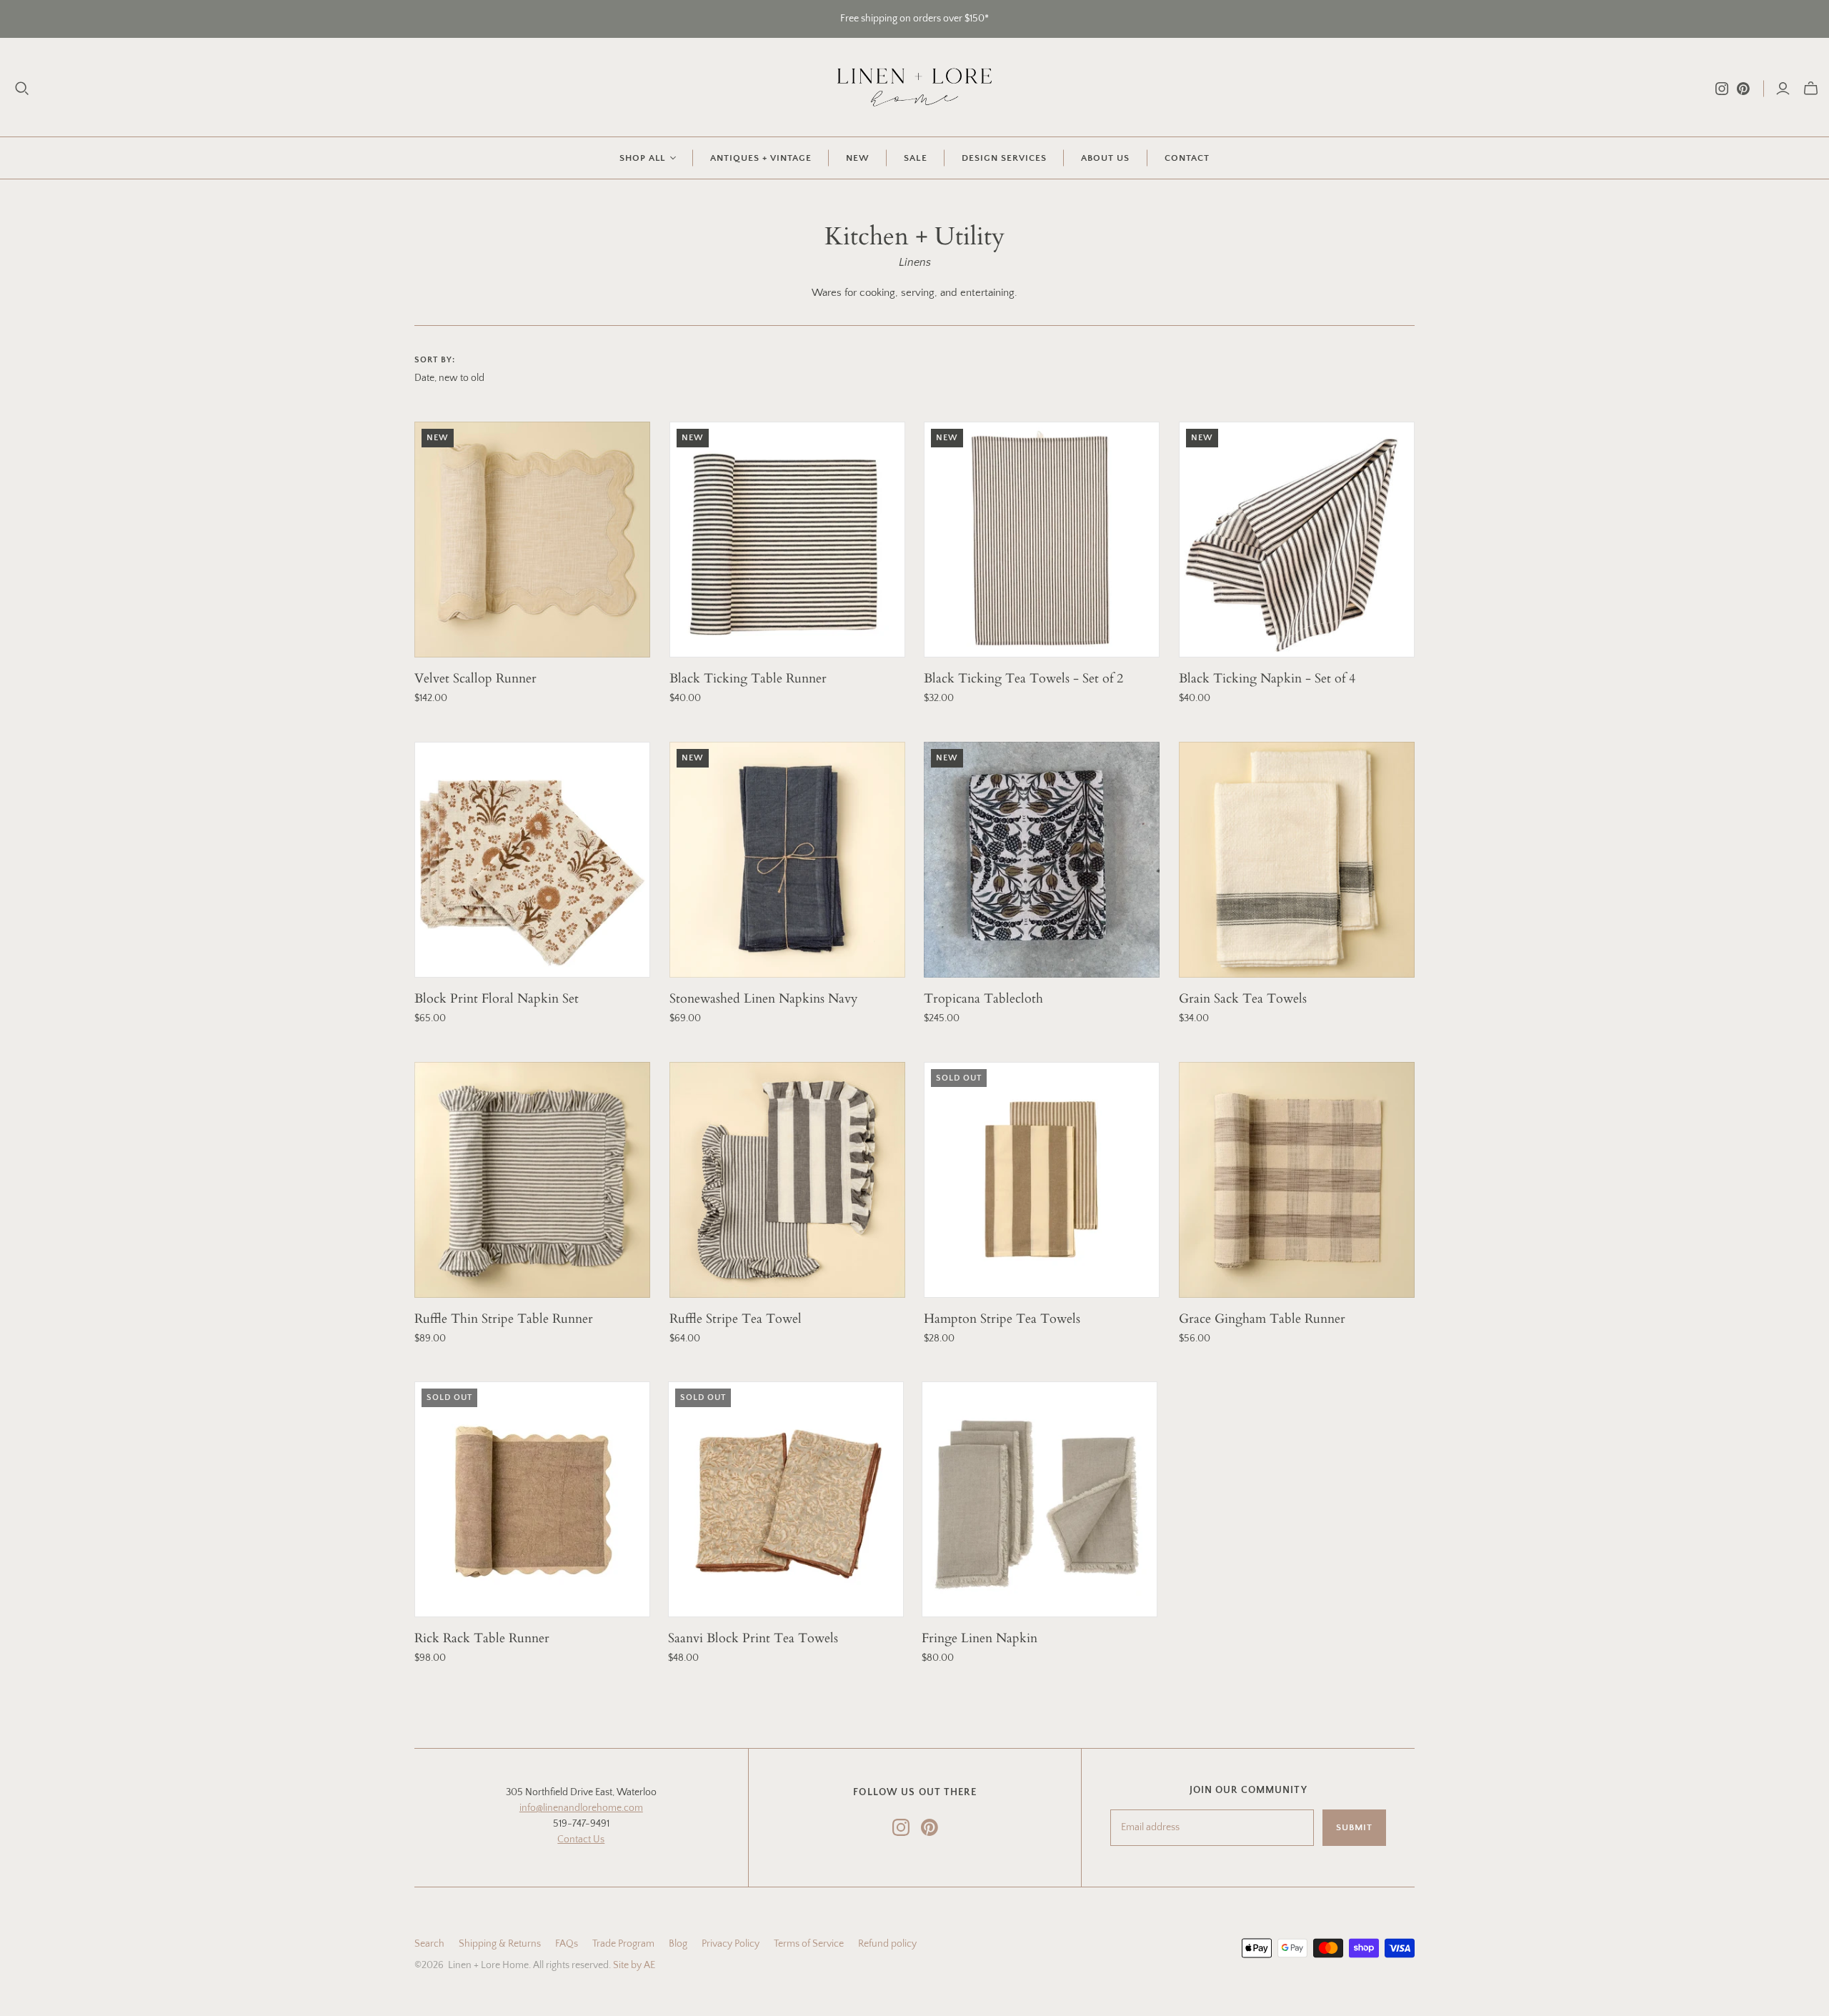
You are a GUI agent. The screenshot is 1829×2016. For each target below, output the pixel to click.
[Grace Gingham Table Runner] (1297, 1180)
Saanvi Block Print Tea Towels (753, 1638)
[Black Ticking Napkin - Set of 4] (1297, 540)
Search (429, 1944)
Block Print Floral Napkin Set (497, 999)
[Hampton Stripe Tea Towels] (1042, 1180)
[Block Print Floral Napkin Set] (532, 860)
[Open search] (22, 89)
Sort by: (435, 360)
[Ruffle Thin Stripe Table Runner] (532, 1180)
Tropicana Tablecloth (983, 999)
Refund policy (887, 1944)
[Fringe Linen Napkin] (1040, 1499)
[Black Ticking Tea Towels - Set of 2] (1042, 540)
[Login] (1783, 89)
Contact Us (581, 1839)
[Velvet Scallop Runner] (532, 540)
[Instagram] (1722, 89)
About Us (1105, 158)
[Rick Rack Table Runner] (532, 1499)
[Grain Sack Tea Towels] (1297, 860)
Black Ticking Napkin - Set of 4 (1267, 679)
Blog (678, 1944)
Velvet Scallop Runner (475, 679)
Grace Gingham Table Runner (1262, 1319)
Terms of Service (809, 1944)
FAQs (567, 1944)
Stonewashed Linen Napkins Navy (764, 999)
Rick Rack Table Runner (482, 1638)
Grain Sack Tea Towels (1243, 999)
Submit (1354, 1827)
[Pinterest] (1743, 89)
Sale (915, 158)
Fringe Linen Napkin (980, 1638)
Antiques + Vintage (761, 158)
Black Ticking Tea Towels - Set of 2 (1023, 679)
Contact (1187, 158)
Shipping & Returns (500, 1944)
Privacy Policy (731, 1944)
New (858, 158)
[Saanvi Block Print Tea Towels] (786, 1499)
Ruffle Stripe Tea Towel (736, 1319)
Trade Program (623, 1944)
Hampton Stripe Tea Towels (1002, 1319)
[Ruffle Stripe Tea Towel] (787, 1180)
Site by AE (634, 1965)
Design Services (1005, 158)
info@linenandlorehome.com (581, 1808)
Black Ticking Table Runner (748, 679)
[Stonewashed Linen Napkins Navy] (787, 860)
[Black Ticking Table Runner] (787, 540)
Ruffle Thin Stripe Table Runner (504, 1319)
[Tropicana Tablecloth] (1042, 860)
